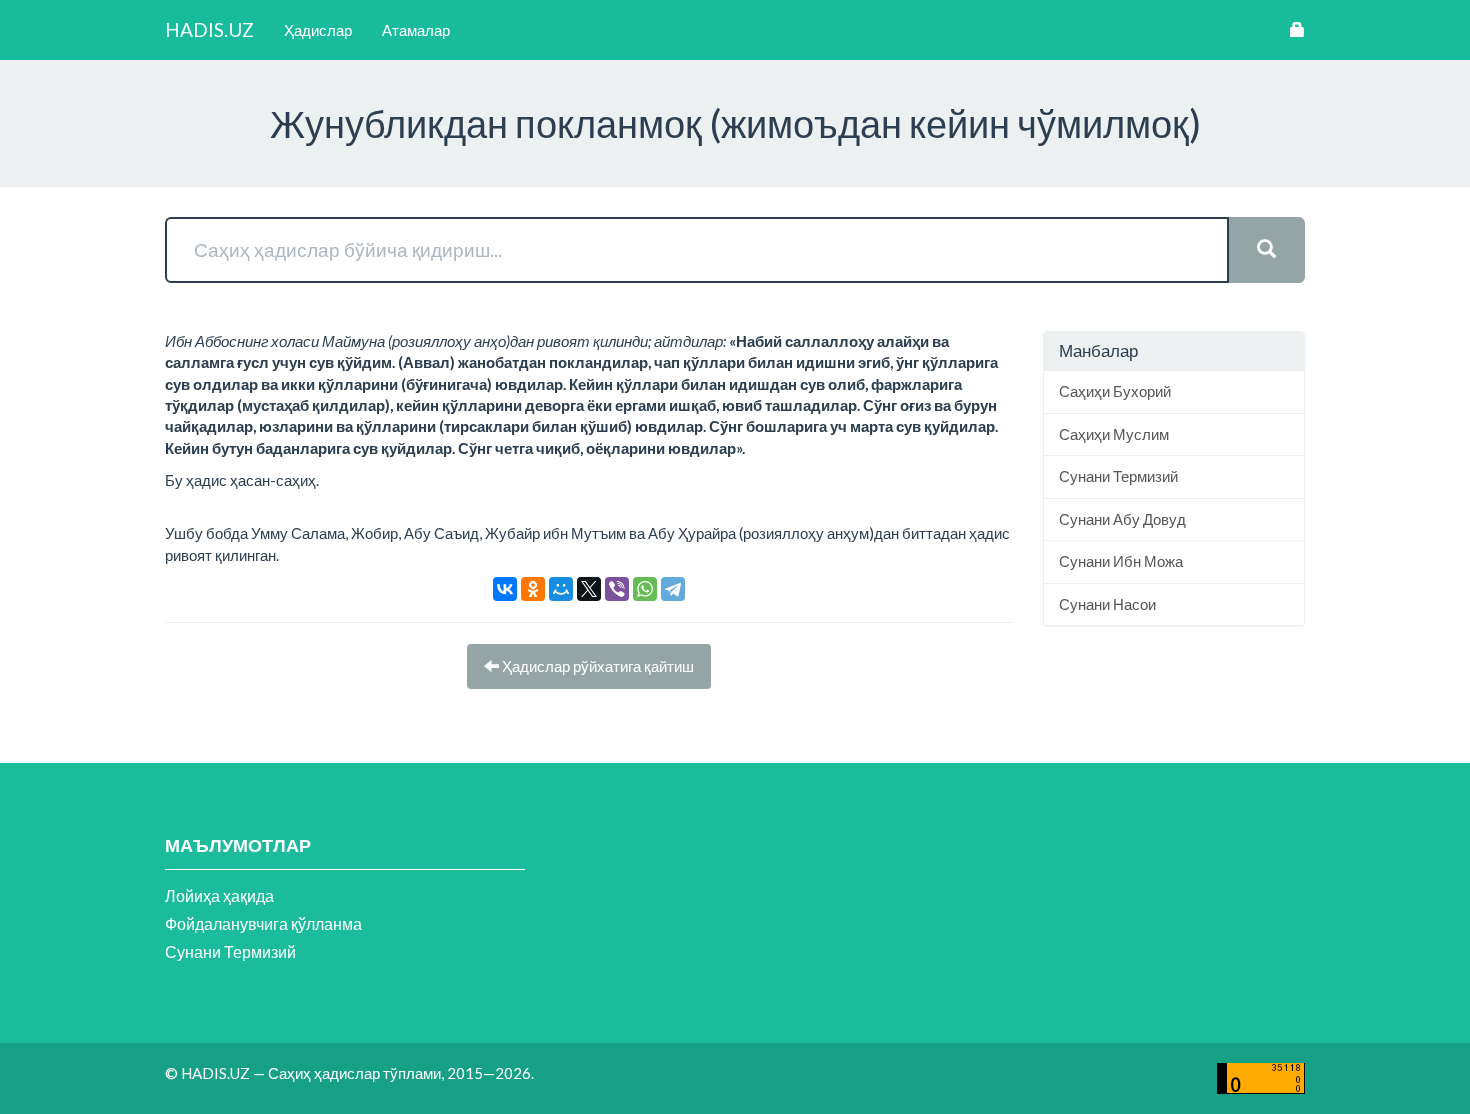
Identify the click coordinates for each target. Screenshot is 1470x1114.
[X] (589, 589)
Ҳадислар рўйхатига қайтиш (596, 666)
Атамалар (416, 30)
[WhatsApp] (645, 589)
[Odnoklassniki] (533, 589)
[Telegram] (673, 589)
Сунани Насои (1107, 604)
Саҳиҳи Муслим (1114, 434)
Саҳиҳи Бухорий (1115, 391)
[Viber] (617, 589)
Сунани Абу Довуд (1122, 519)
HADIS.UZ (209, 29)
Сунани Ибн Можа (1121, 561)
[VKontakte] (505, 589)
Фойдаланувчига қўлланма (263, 923)
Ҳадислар (318, 30)
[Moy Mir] (561, 589)
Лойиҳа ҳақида (219, 895)
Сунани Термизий (1118, 476)
